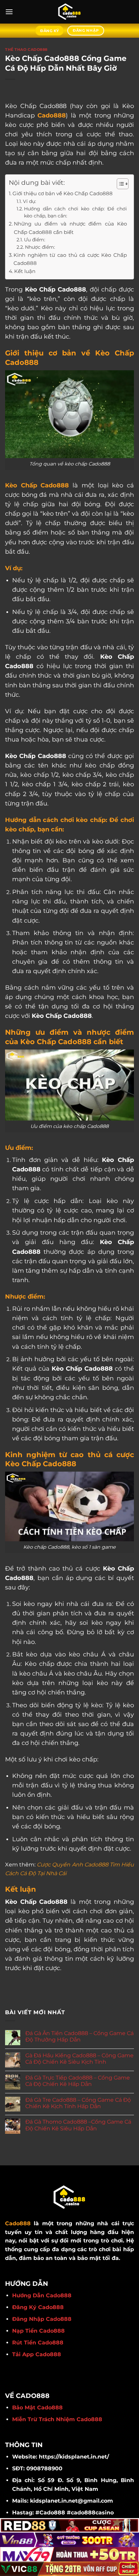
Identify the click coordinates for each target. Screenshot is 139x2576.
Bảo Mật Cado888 (37, 2408)
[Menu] (9, 12)
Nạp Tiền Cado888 (38, 2331)
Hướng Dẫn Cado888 (42, 2295)
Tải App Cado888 (37, 2354)
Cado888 (52, 115)
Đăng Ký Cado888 (38, 2307)
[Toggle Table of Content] (119, 184)
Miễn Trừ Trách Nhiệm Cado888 (57, 2419)
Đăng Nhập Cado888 (42, 2319)
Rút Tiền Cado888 (38, 2343)
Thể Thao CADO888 (26, 49)
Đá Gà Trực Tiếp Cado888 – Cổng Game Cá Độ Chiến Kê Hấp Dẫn (78, 2081)
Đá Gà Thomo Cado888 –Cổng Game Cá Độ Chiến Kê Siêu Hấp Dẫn (78, 2125)
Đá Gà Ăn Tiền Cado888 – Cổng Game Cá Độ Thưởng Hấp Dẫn (79, 2036)
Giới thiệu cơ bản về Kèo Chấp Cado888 (63, 193)
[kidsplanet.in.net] (69, 12)
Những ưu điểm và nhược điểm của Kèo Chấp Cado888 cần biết (70, 228)
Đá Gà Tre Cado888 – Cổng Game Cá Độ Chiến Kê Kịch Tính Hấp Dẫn (78, 2103)
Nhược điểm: (40, 247)
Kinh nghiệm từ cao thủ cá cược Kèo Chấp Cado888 (70, 259)
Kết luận (25, 271)
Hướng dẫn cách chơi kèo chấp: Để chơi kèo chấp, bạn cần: (75, 212)
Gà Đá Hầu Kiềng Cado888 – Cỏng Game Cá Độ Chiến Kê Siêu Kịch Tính (79, 2059)
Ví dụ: (30, 201)
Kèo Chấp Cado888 (37, 485)
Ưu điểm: (35, 240)
